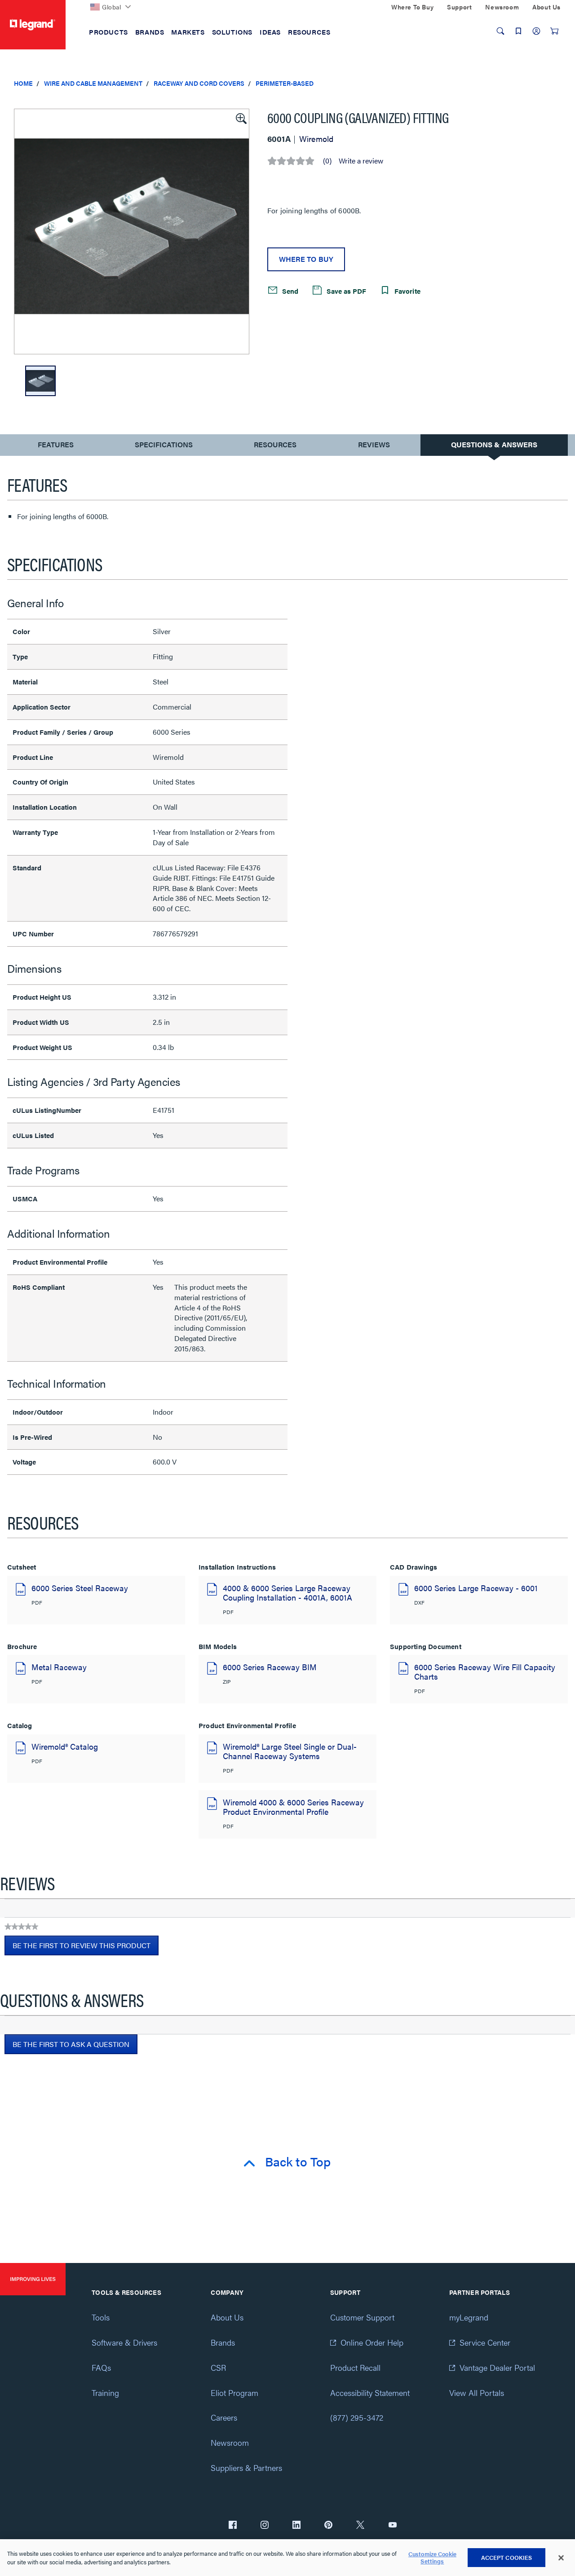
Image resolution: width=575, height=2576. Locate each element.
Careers (224, 2417)
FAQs (101, 2367)
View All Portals (477, 2393)
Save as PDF (345, 291)
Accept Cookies (507, 2557)
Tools (101, 2317)
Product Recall (355, 2367)
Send (289, 291)
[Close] (561, 2558)
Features (55, 447)
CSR (218, 2367)
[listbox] (132, 232)
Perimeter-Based (285, 83)
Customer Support (362, 2317)
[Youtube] (393, 2526)
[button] (240, 118)
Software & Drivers (124, 2342)
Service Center (485, 2342)
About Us (227, 2317)
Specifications (164, 444)
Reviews (374, 444)
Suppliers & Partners (246, 2468)
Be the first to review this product (86, 1948)
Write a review (361, 161)
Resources (275, 444)
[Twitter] (360, 2526)
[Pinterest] (328, 2526)
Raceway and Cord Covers (199, 83)
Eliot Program (234, 2393)
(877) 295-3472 (357, 2417)
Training (105, 2393)
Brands (223, 2342)
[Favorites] (518, 31)
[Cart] (554, 31)
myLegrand (469, 2317)
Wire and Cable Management (93, 83)
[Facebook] (233, 2526)
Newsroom (230, 2442)
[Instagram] (265, 2526)
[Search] (500, 31)
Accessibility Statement (370, 2393)
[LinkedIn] (296, 2526)
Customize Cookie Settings (432, 2558)
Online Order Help (372, 2342)
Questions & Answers (494, 444)
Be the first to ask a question (71, 2044)
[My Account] (536, 31)
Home (23, 83)
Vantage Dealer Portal (497, 2367)
